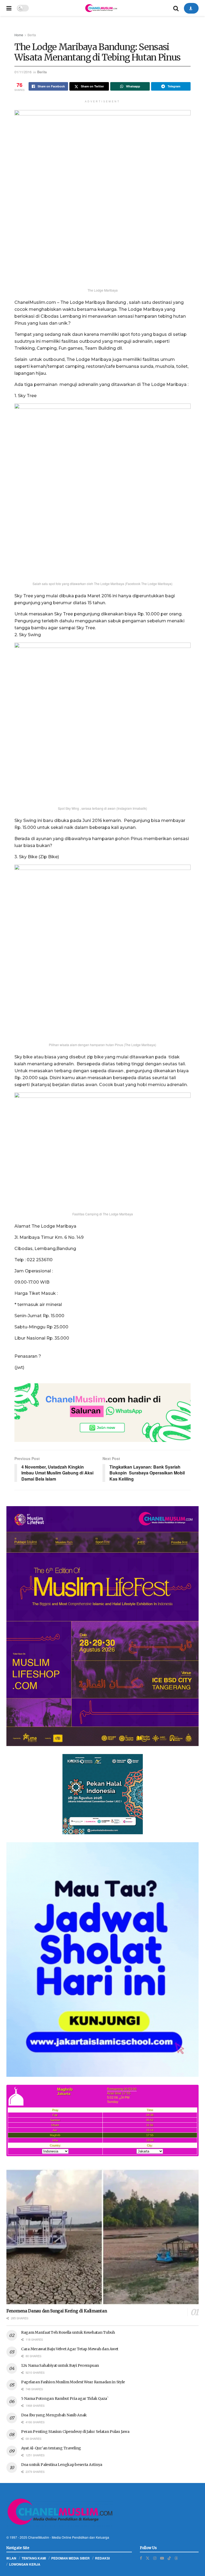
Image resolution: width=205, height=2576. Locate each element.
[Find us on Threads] (176, 2558)
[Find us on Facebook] (141, 2558)
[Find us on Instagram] (155, 2558)
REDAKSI (102, 2558)
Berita (32, 35)
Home (19, 35)
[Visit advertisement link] (102, 1413)
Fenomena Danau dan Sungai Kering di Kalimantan (57, 2311)
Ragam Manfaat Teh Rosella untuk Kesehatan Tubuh (68, 2332)
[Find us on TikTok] (169, 2558)
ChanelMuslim (39, 2537)
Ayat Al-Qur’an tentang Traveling (51, 2448)
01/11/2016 (23, 72)
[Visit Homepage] (101, 8)
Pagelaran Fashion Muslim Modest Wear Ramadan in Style (73, 2382)
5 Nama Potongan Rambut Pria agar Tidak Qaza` (65, 2398)
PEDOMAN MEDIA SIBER (70, 2558)
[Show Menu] (9, 8)
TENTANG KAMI (34, 2558)
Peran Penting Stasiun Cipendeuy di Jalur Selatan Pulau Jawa (75, 2432)
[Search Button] (176, 8)
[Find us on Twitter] (148, 2558)
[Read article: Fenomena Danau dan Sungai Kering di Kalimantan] (102, 2237)
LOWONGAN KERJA (25, 2564)
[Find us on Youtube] (162, 2558)
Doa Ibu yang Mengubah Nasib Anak (54, 2415)
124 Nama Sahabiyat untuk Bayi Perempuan (60, 2365)
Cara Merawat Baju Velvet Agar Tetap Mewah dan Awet (70, 2349)
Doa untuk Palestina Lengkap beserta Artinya (62, 2465)
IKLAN (11, 2558)
